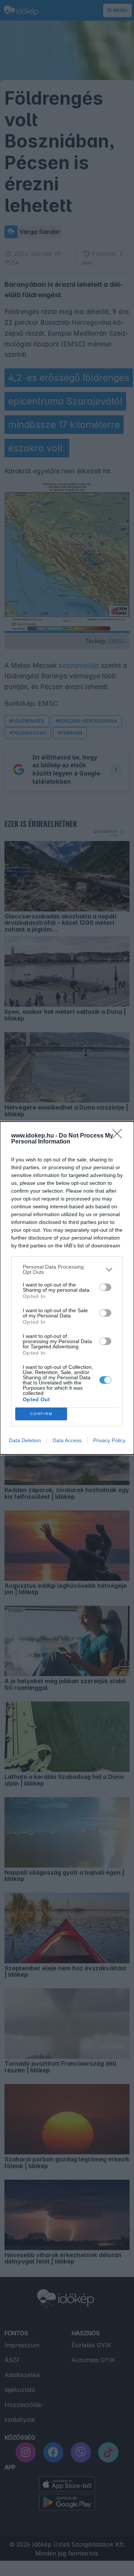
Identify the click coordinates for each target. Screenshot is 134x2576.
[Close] (119, 1136)
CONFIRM (41, 1414)
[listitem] (67, 1269)
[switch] (105, 1287)
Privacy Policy (109, 1440)
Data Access (67, 1440)
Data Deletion (25, 1440)
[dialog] (67, 1288)
